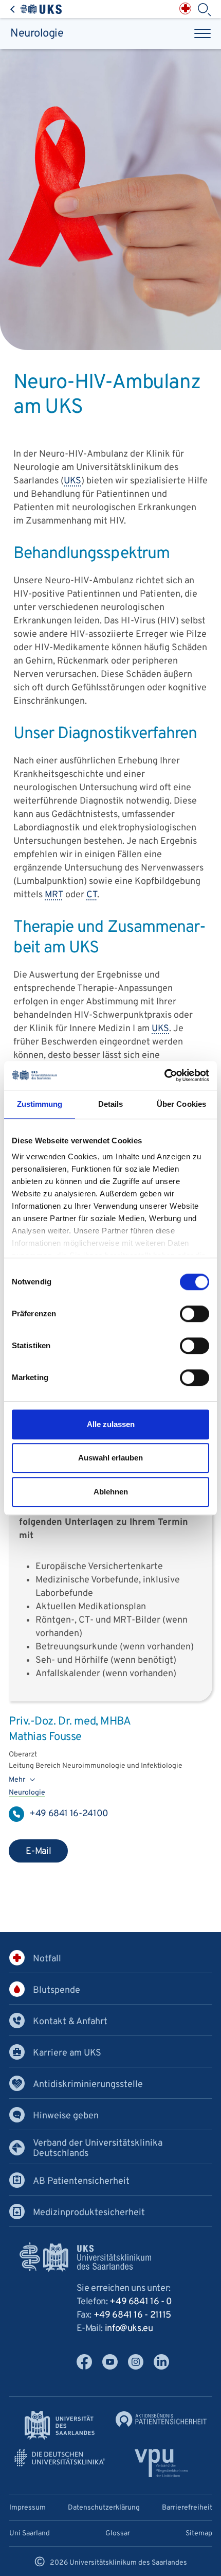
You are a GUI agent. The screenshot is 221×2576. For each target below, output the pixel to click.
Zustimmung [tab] (40, 1104)
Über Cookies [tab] (181, 1104)
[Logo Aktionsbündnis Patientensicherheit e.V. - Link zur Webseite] (161, 2419)
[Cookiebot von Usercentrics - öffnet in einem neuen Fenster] (164, 1075)
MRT (54, 895)
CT (92, 895)
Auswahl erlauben (110, 1458)
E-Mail (39, 1851)
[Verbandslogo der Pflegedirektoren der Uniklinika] (161, 2464)
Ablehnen (111, 1492)
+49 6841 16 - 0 (141, 2302)
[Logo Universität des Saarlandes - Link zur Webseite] (60, 2426)
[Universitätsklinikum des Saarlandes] (36, 9)
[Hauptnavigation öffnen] (202, 33)
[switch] (195, 1314)
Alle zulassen (111, 1424)
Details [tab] (111, 1104)
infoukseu (129, 2329)
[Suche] (204, 10)
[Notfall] (185, 8)
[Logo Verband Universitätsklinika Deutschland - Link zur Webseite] (60, 2458)
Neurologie (37, 33)
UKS (72, 482)
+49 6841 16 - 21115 (132, 2315)
